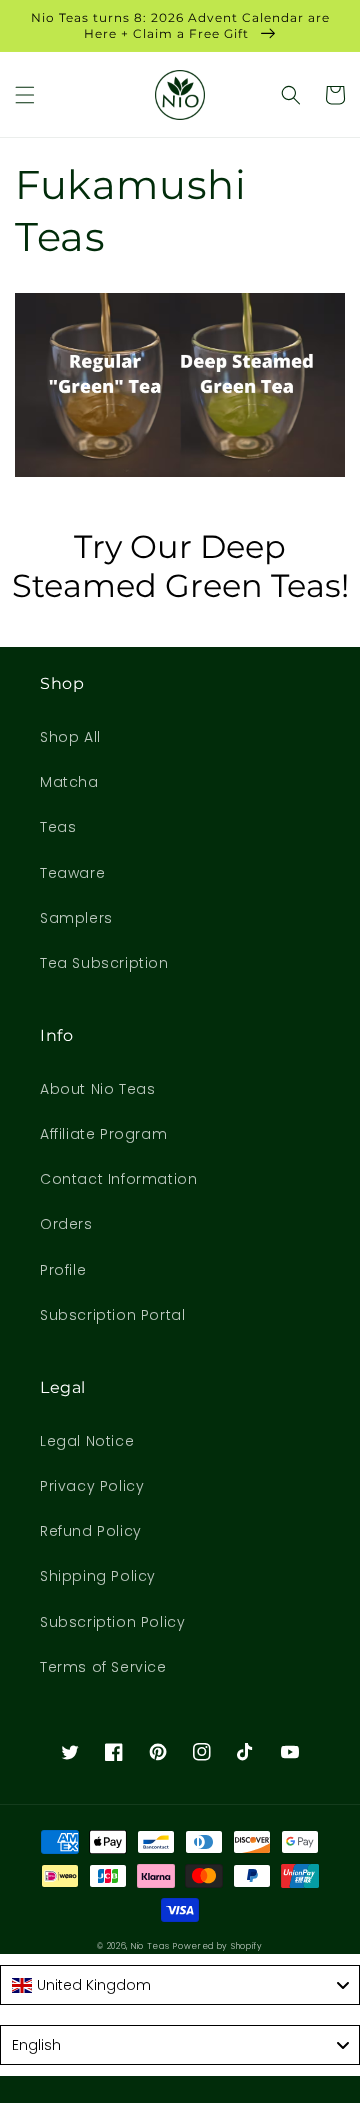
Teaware (72, 873)
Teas (58, 827)
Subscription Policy (112, 1622)
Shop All (70, 737)
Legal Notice (87, 1441)
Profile (63, 1270)
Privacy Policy (92, 1486)
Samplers (76, 918)
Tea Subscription (104, 963)
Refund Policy (91, 1531)
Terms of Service (103, 1667)
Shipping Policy (98, 1576)
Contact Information (118, 1179)
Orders (66, 1224)
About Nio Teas (97, 1089)
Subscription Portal (112, 1315)
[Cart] (335, 95)
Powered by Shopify (218, 1946)
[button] (25, 95)
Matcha (69, 782)
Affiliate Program (103, 1134)
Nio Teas (150, 1946)
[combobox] (180, 1985)
